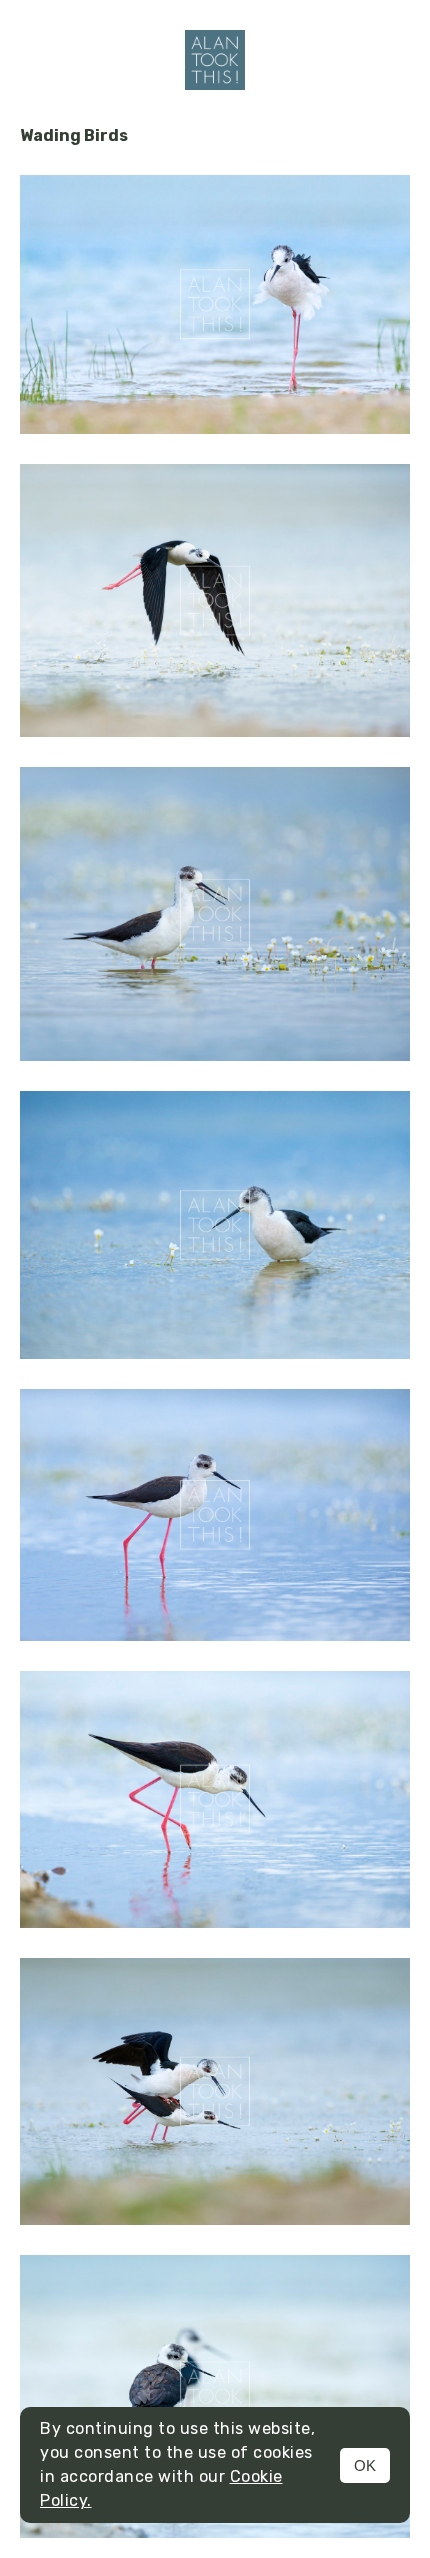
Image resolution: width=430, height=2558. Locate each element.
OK (365, 2465)
